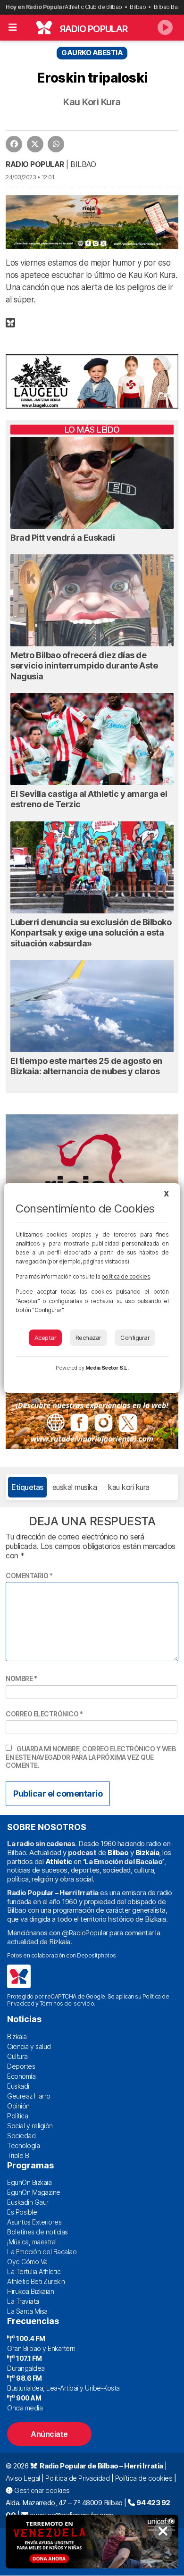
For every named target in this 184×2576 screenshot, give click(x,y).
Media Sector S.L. (107, 1368)
